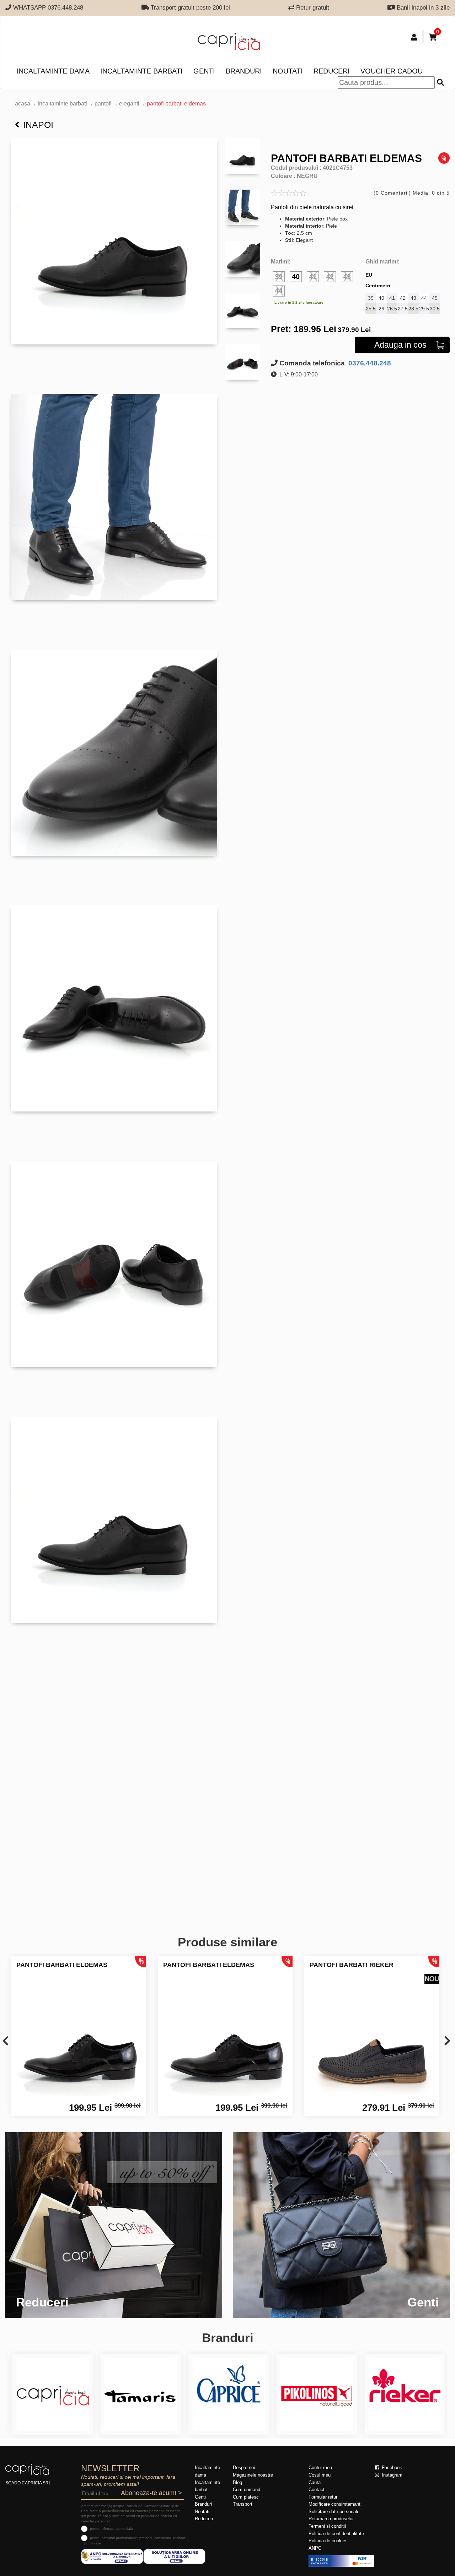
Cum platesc (246, 2497)
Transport (243, 2504)
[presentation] (6, 2041)
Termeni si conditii (327, 2526)
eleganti (129, 104)
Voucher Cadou (392, 71)
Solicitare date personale (334, 2512)
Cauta (315, 2482)
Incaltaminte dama (53, 71)
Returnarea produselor (331, 2519)
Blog (237, 2482)
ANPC (315, 2548)
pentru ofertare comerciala (111, 2529)
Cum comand (247, 2490)
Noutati (288, 71)
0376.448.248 (369, 363)
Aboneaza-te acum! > (151, 2493)
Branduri (244, 71)
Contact (317, 2490)
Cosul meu (320, 2475)
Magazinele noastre (253, 2475)
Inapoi (38, 125)
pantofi (103, 104)
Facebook (391, 2468)
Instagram (391, 2475)
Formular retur (323, 2497)
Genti (204, 71)
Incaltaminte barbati (141, 71)
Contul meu (320, 2468)
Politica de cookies (328, 2541)
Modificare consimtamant (334, 2504)
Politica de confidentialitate (336, 2534)
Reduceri (332, 71)
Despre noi (244, 2468)
